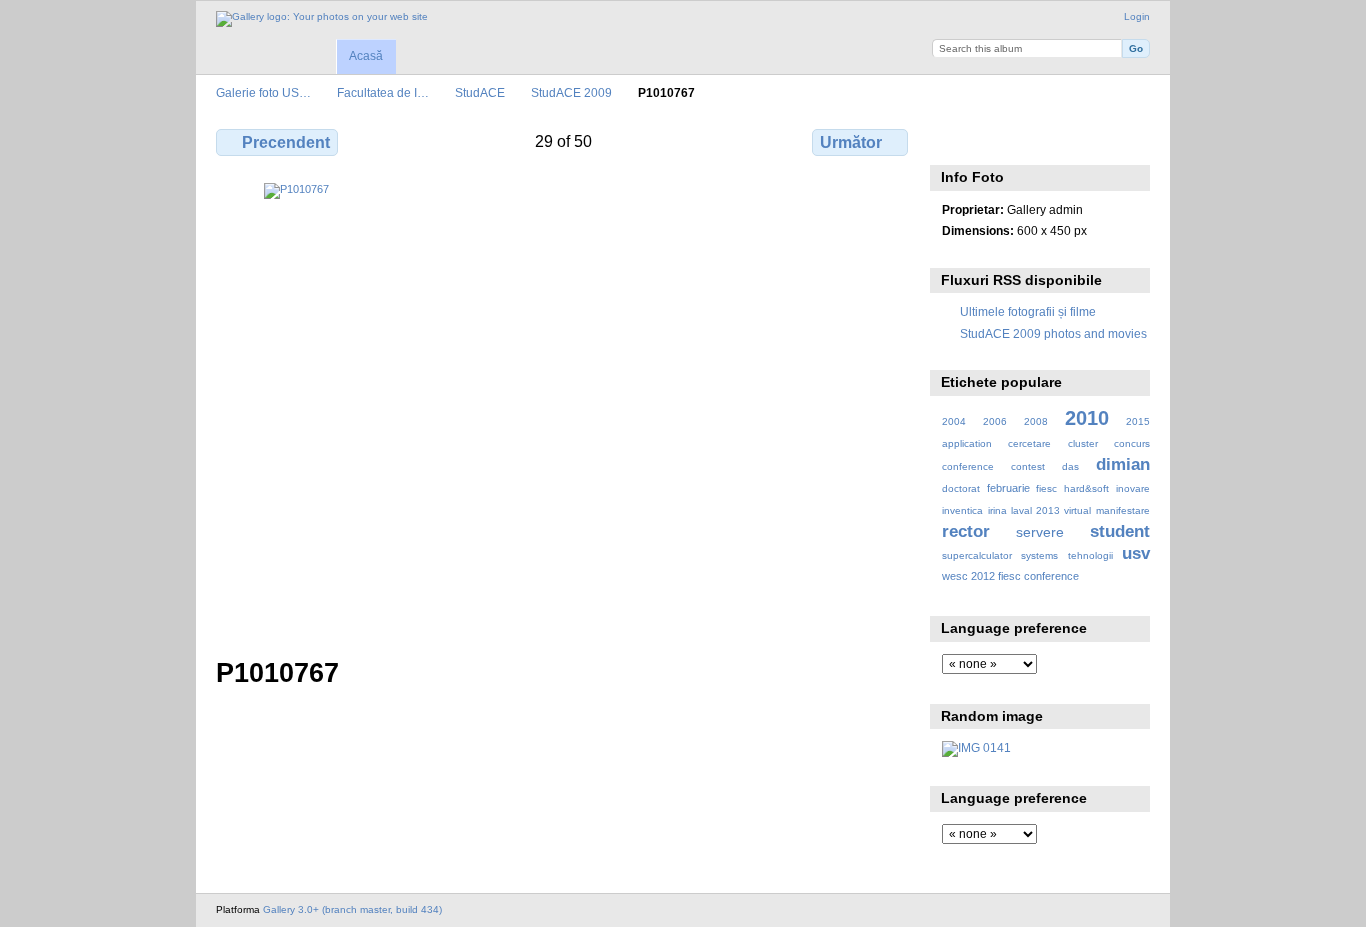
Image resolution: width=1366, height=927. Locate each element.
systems (1039, 555)
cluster (1083, 443)
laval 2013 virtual (1051, 510)
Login (1137, 16)
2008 (1036, 421)
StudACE (480, 92)
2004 (954, 421)
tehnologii (1090, 555)
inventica (962, 510)
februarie (1008, 488)
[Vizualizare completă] (564, 408)
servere (1040, 532)
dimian (1123, 464)
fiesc (1046, 488)
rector (966, 531)
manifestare (1123, 510)
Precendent (286, 142)
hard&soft (1086, 488)
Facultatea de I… (383, 92)
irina (997, 510)
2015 (1138, 421)
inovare (1133, 488)
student (1120, 531)
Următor (851, 142)
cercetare (1029, 443)
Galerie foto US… (263, 92)
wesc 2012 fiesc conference (1010, 576)
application (967, 443)
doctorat (961, 488)
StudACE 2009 (571, 92)
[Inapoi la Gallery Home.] (322, 19)
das (1070, 466)
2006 (995, 421)
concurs (1132, 443)
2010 (1087, 418)
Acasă (366, 56)
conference (968, 466)
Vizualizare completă (952, 140)
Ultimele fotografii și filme (1028, 311)
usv (1136, 553)
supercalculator (977, 555)
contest (1028, 466)
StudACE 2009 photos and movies (1053, 333)
